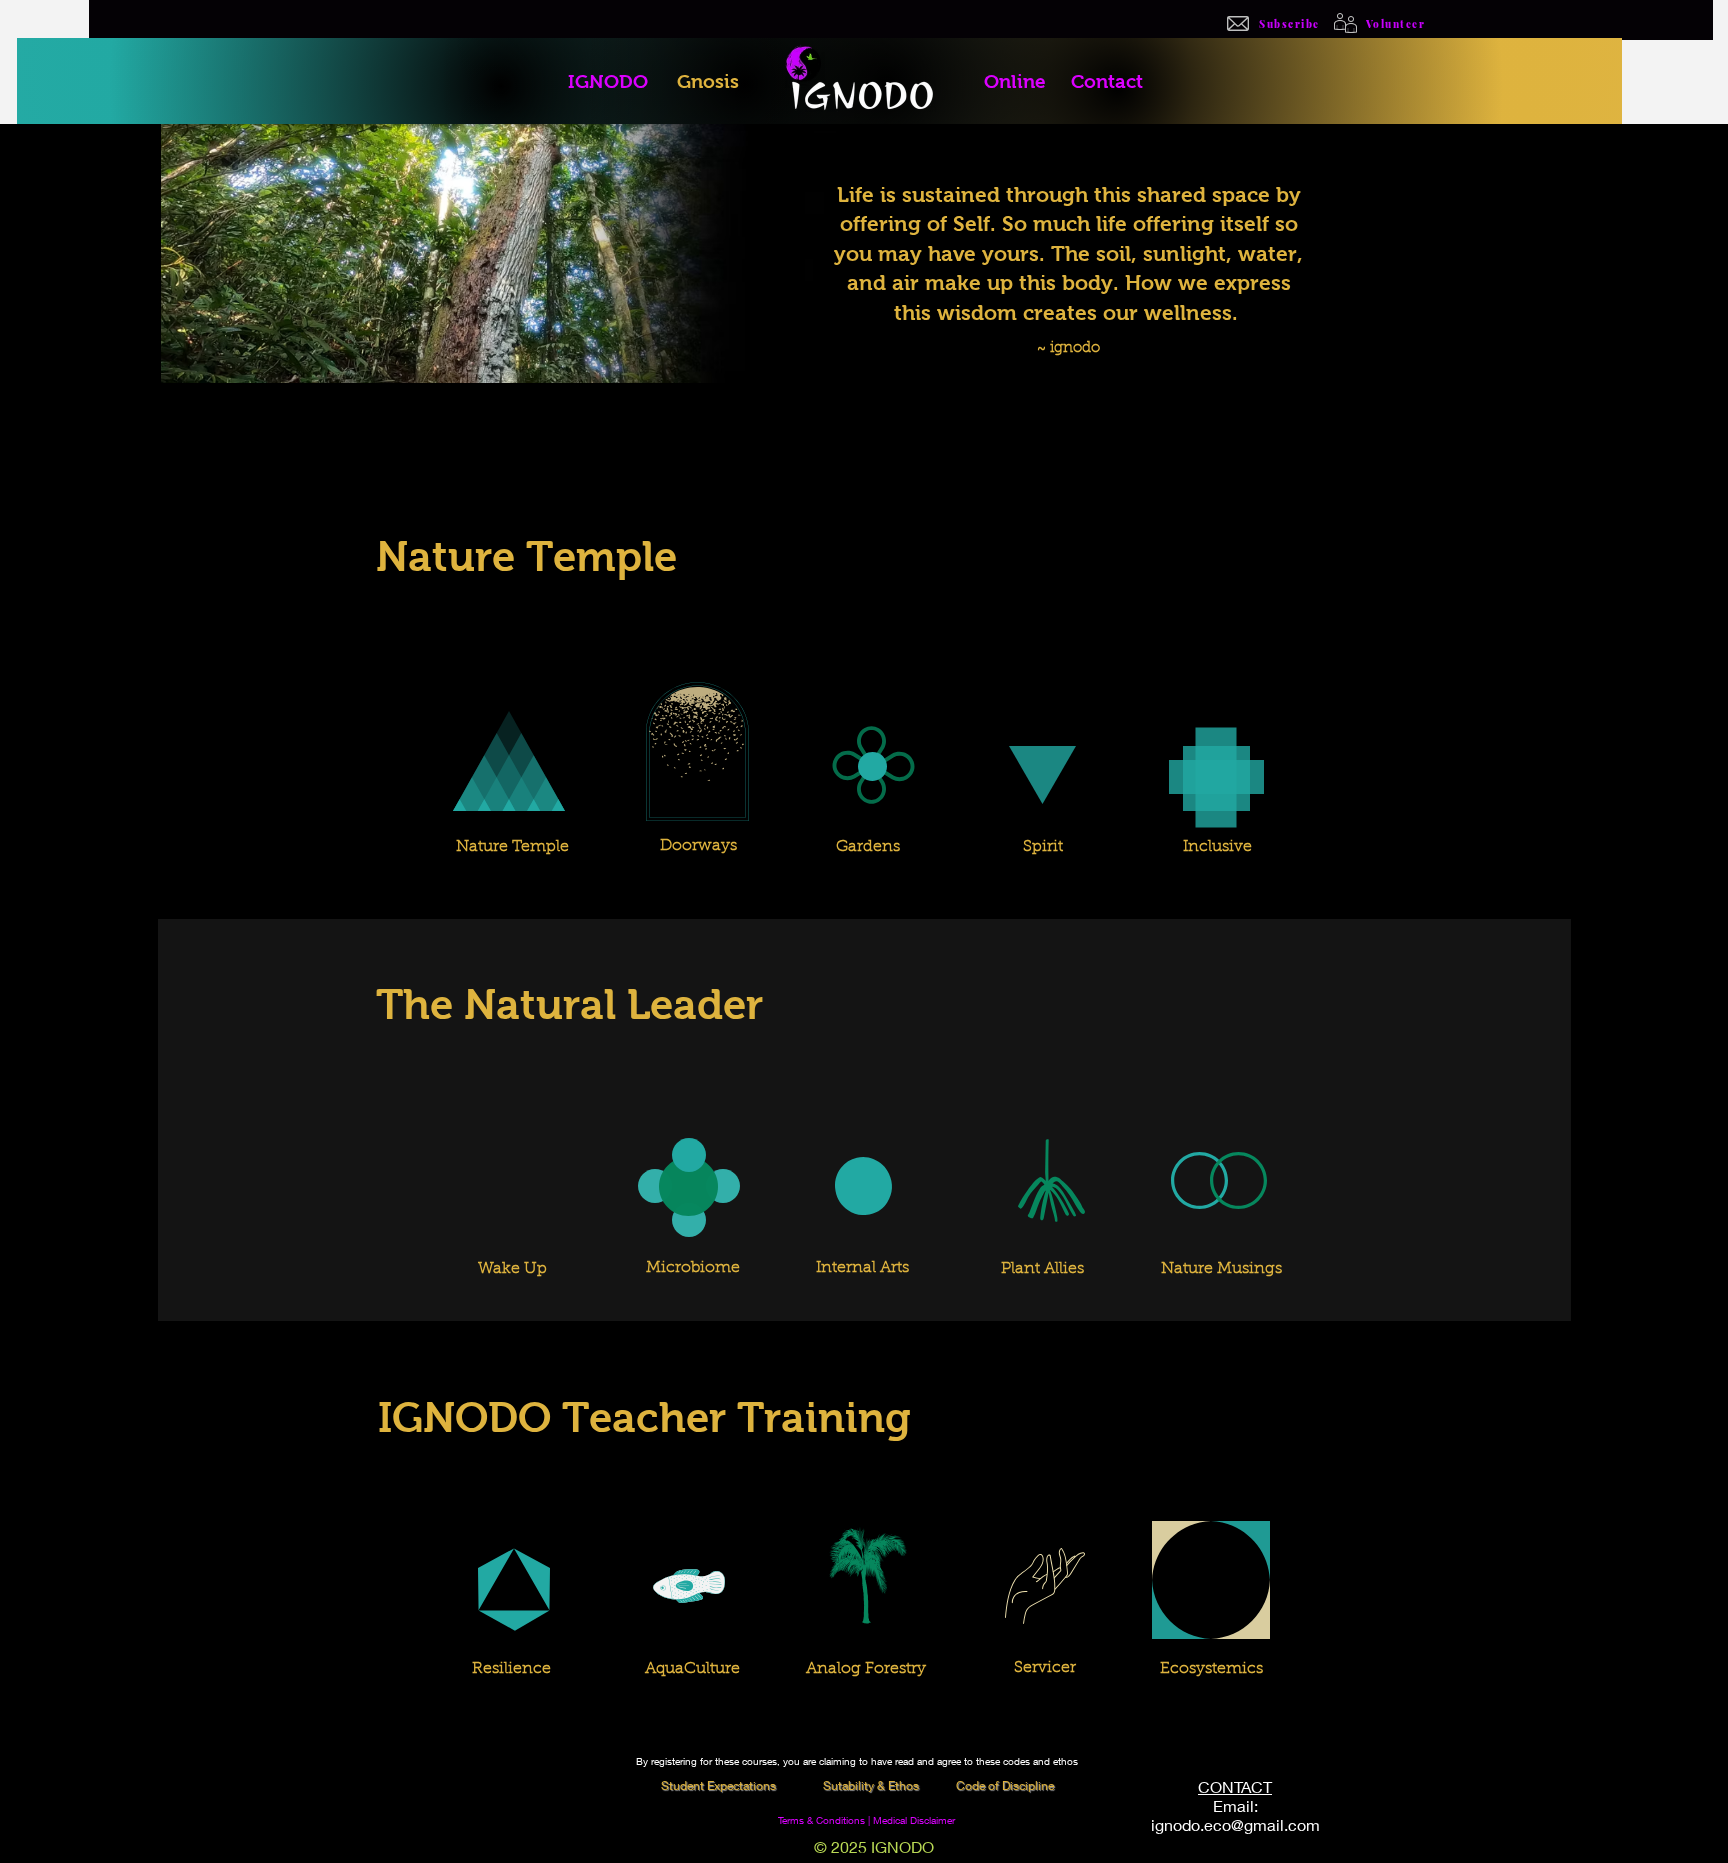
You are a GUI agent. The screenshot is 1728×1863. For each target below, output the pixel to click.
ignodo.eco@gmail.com (1235, 1824)
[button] (872, 1785)
